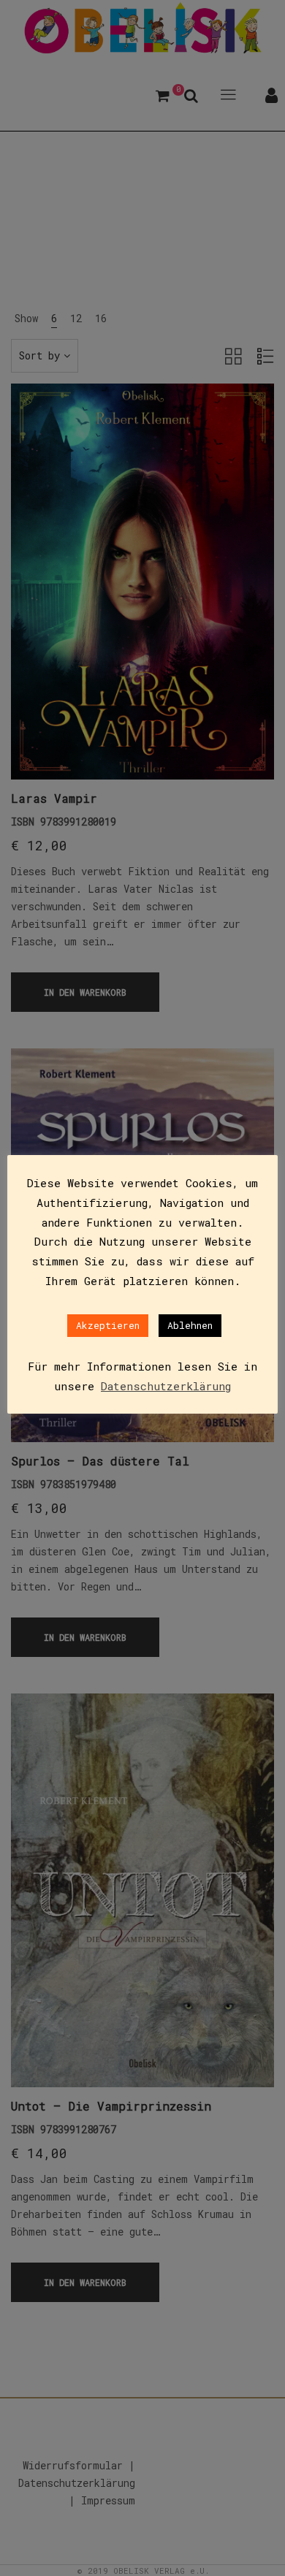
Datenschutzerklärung (166, 1386)
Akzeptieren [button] (108, 1325)
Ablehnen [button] (190, 1325)
